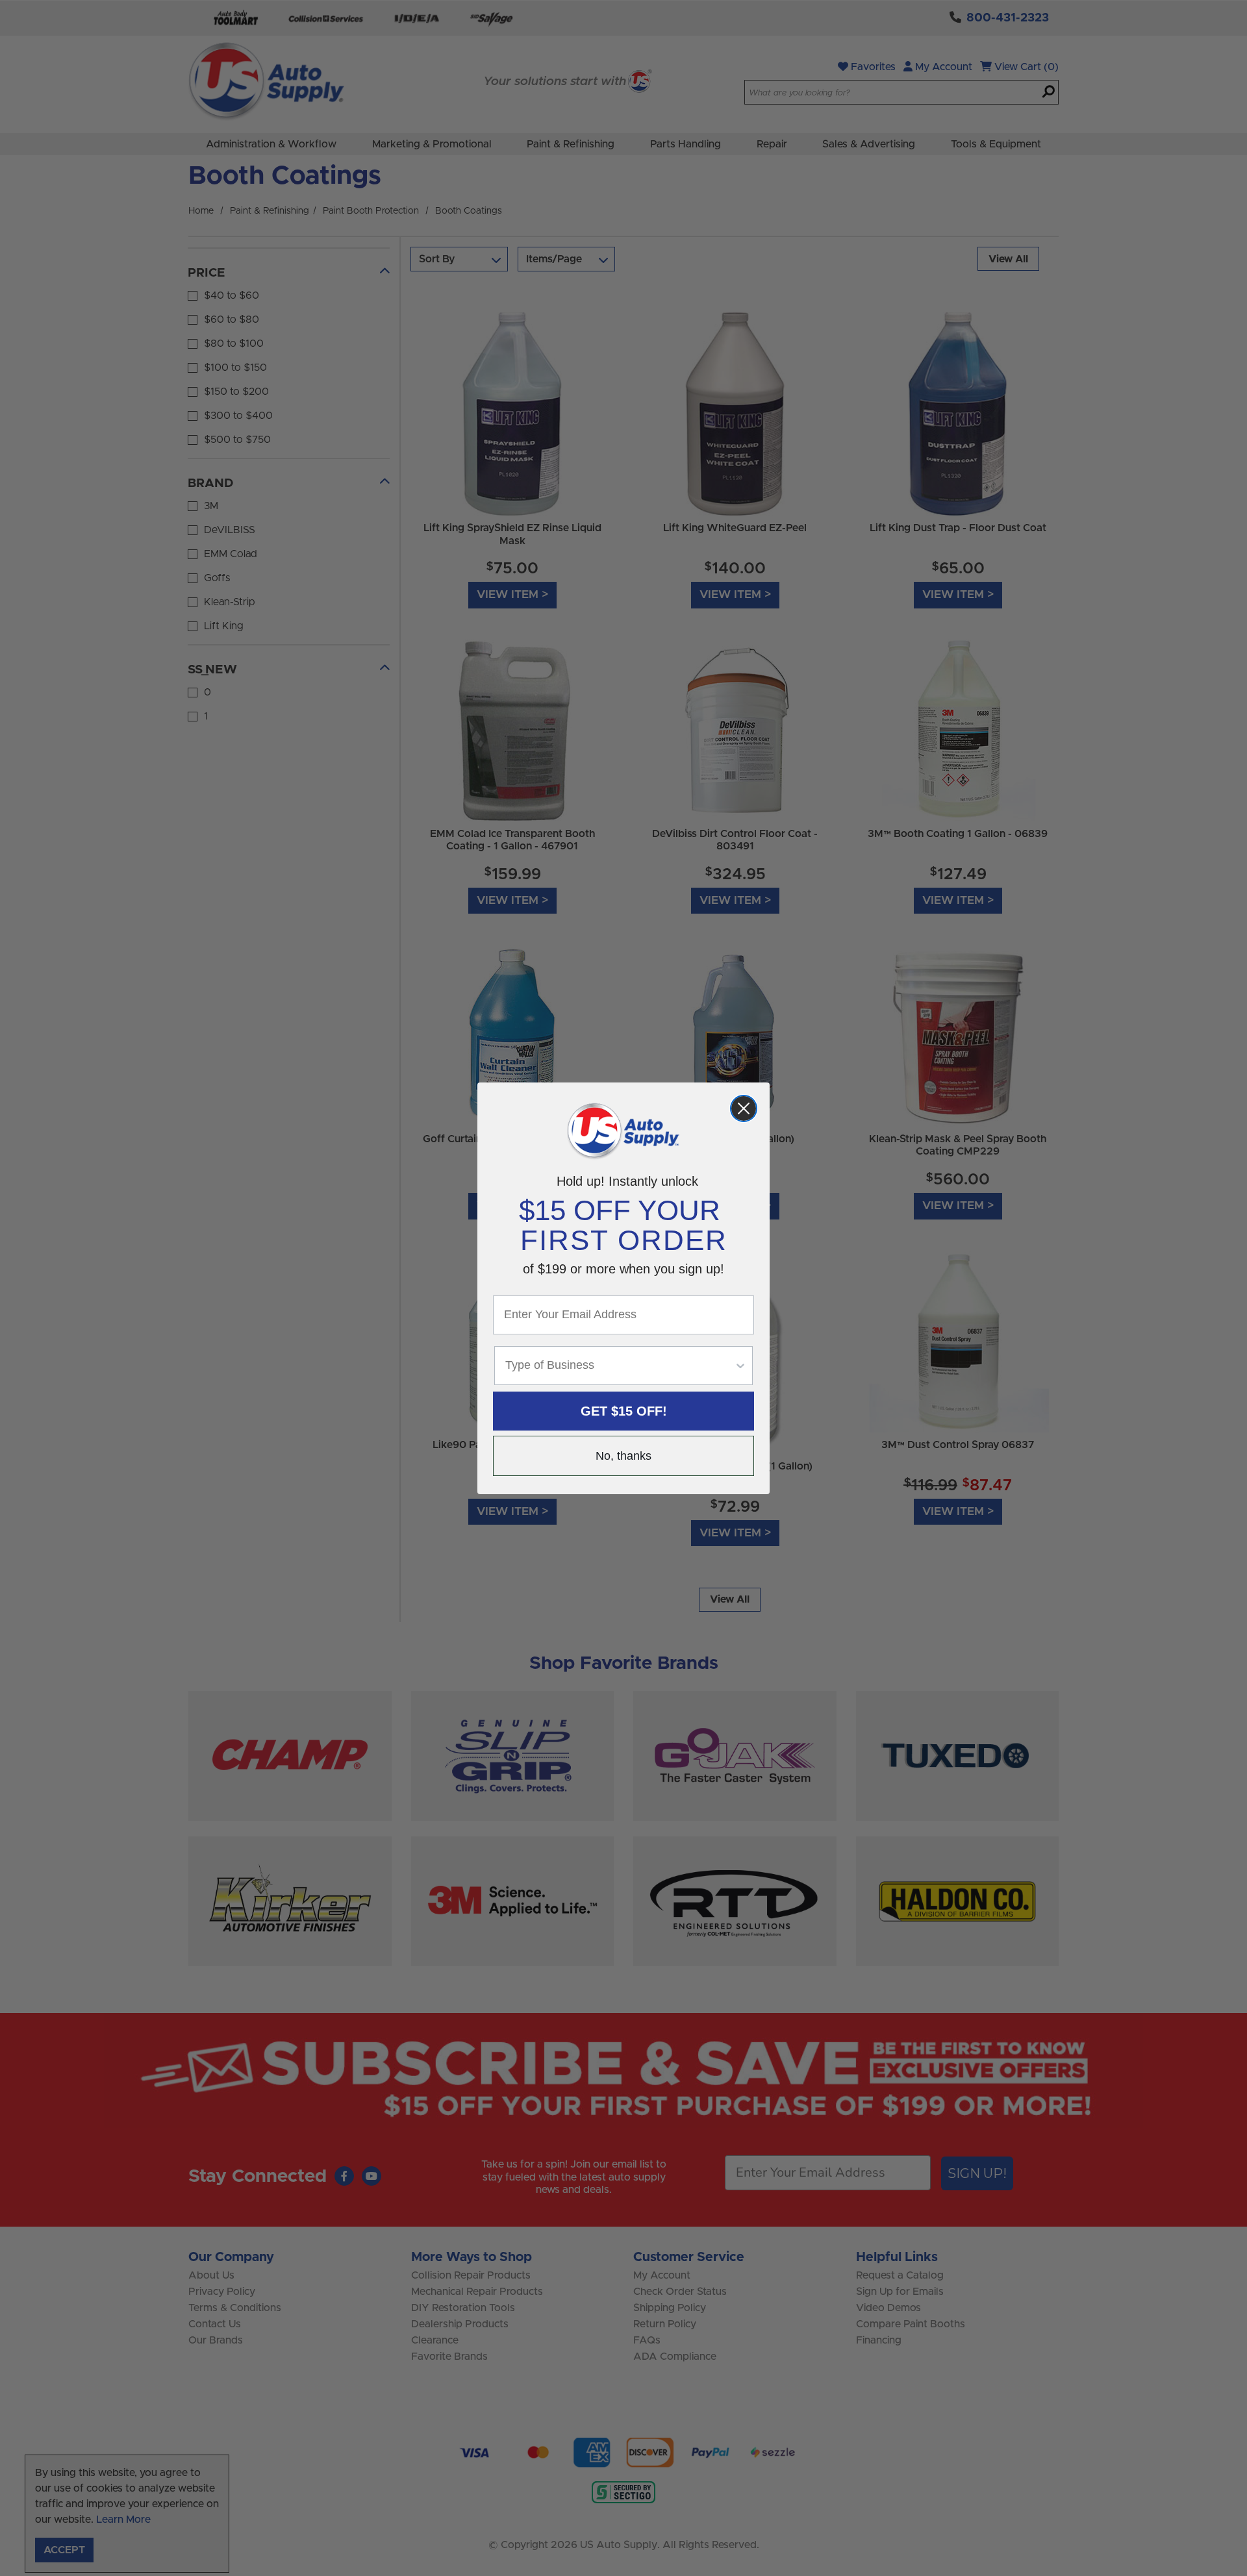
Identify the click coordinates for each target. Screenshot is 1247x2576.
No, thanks (623, 1456)
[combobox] (620, 1366)
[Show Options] (740, 1366)
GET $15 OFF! (624, 1411)
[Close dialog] (744, 1108)
